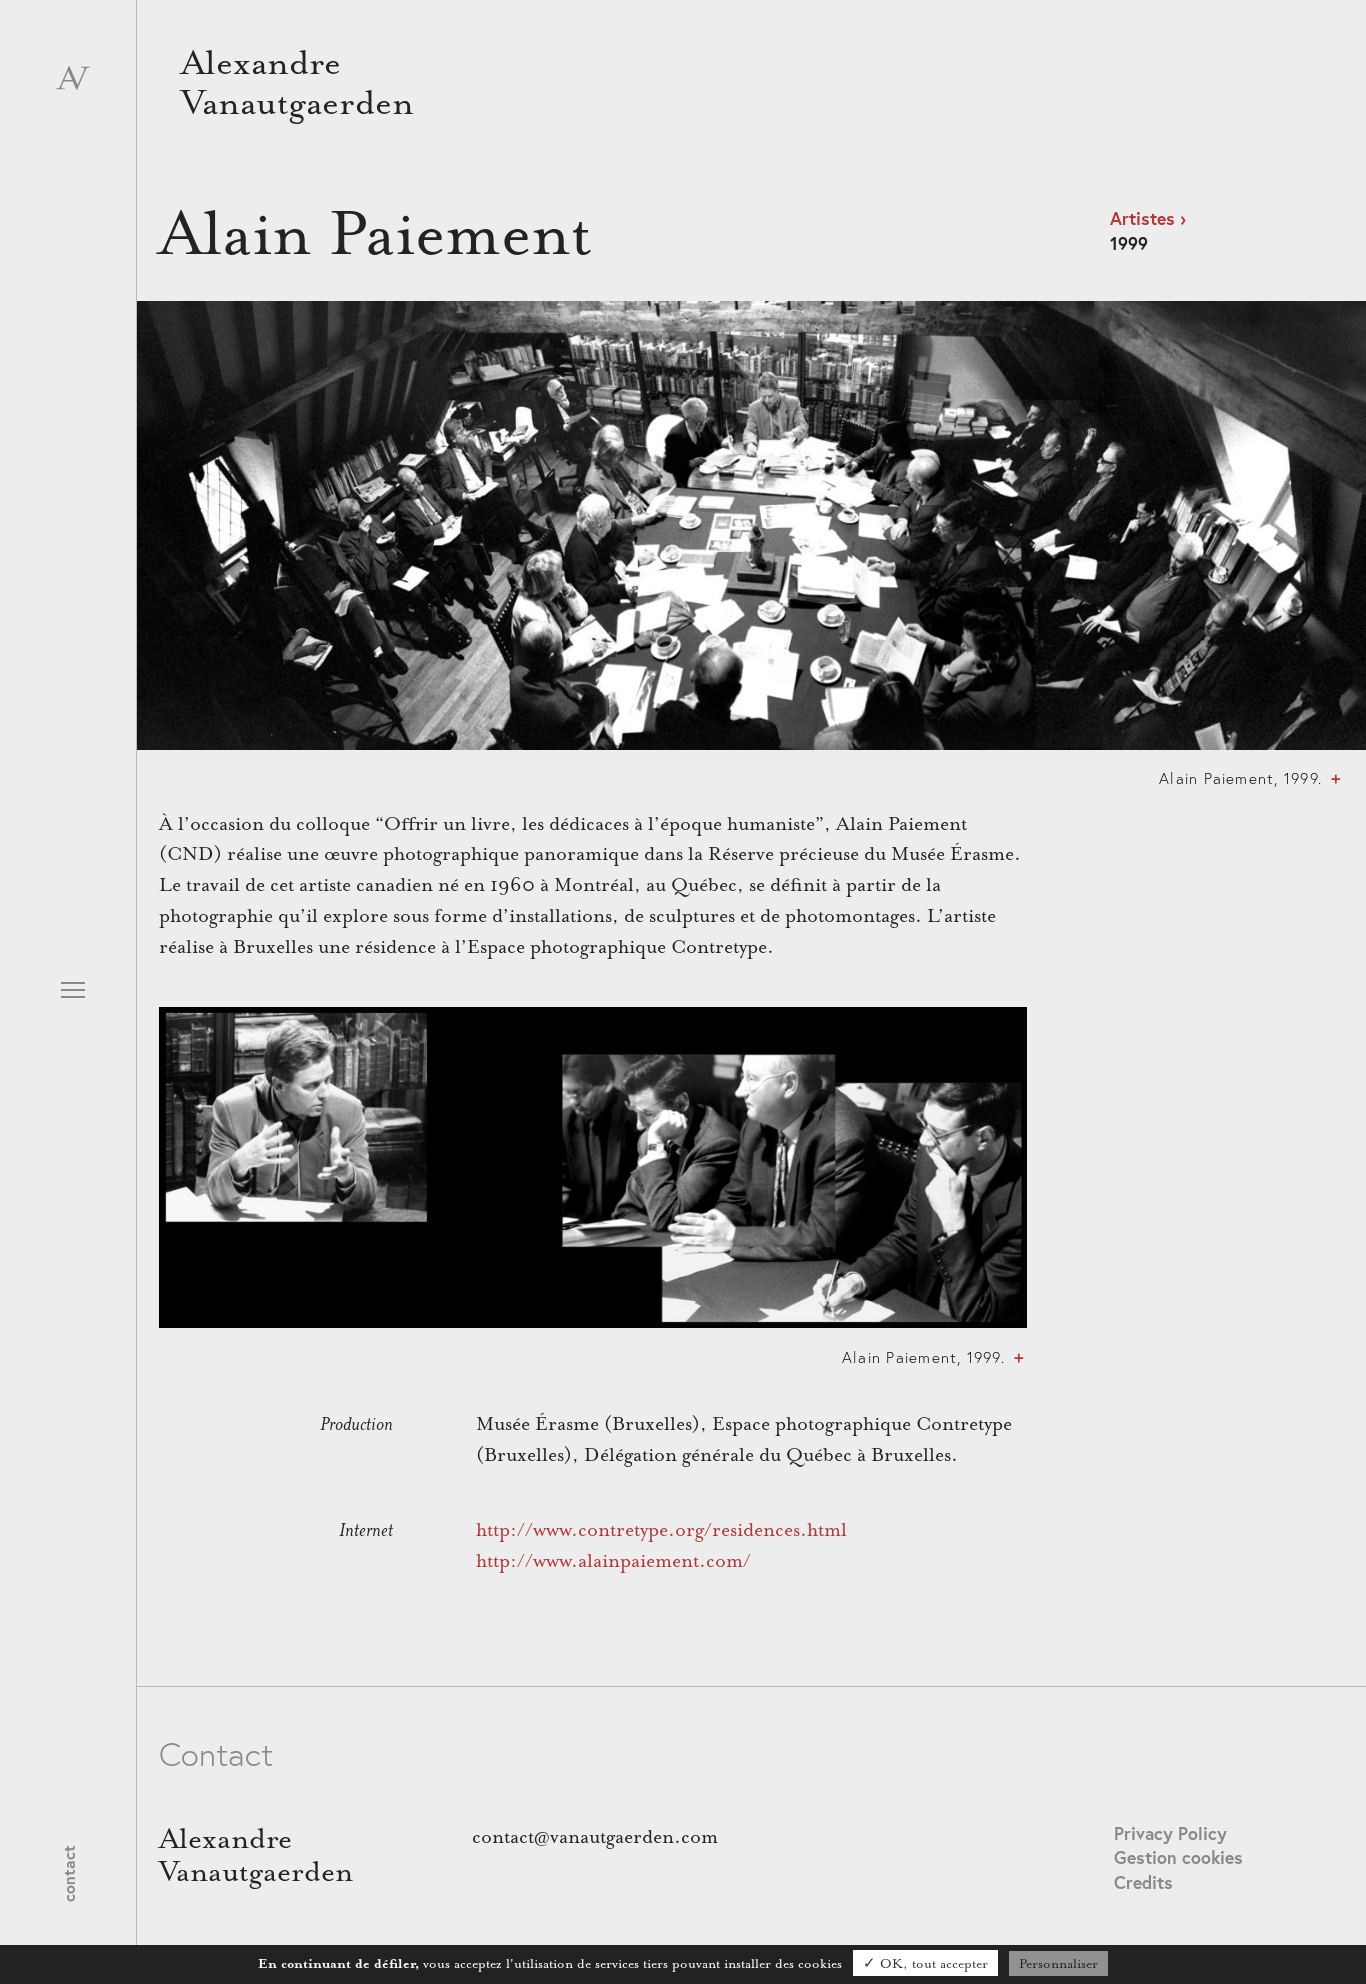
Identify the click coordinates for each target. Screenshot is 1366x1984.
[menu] (72, 993)
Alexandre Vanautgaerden (297, 83)
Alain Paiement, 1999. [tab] (1240, 778)
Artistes (1142, 218)
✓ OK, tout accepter (925, 1963)
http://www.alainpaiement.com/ (613, 1561)
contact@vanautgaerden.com (595, 1837)
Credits (1143, 1882)
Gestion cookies (1178, 1857)
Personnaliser (1058, 1963)
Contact (68, 1874)
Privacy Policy (1170, 1833)
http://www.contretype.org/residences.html (661, 1530)
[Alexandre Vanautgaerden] (73, 84)
